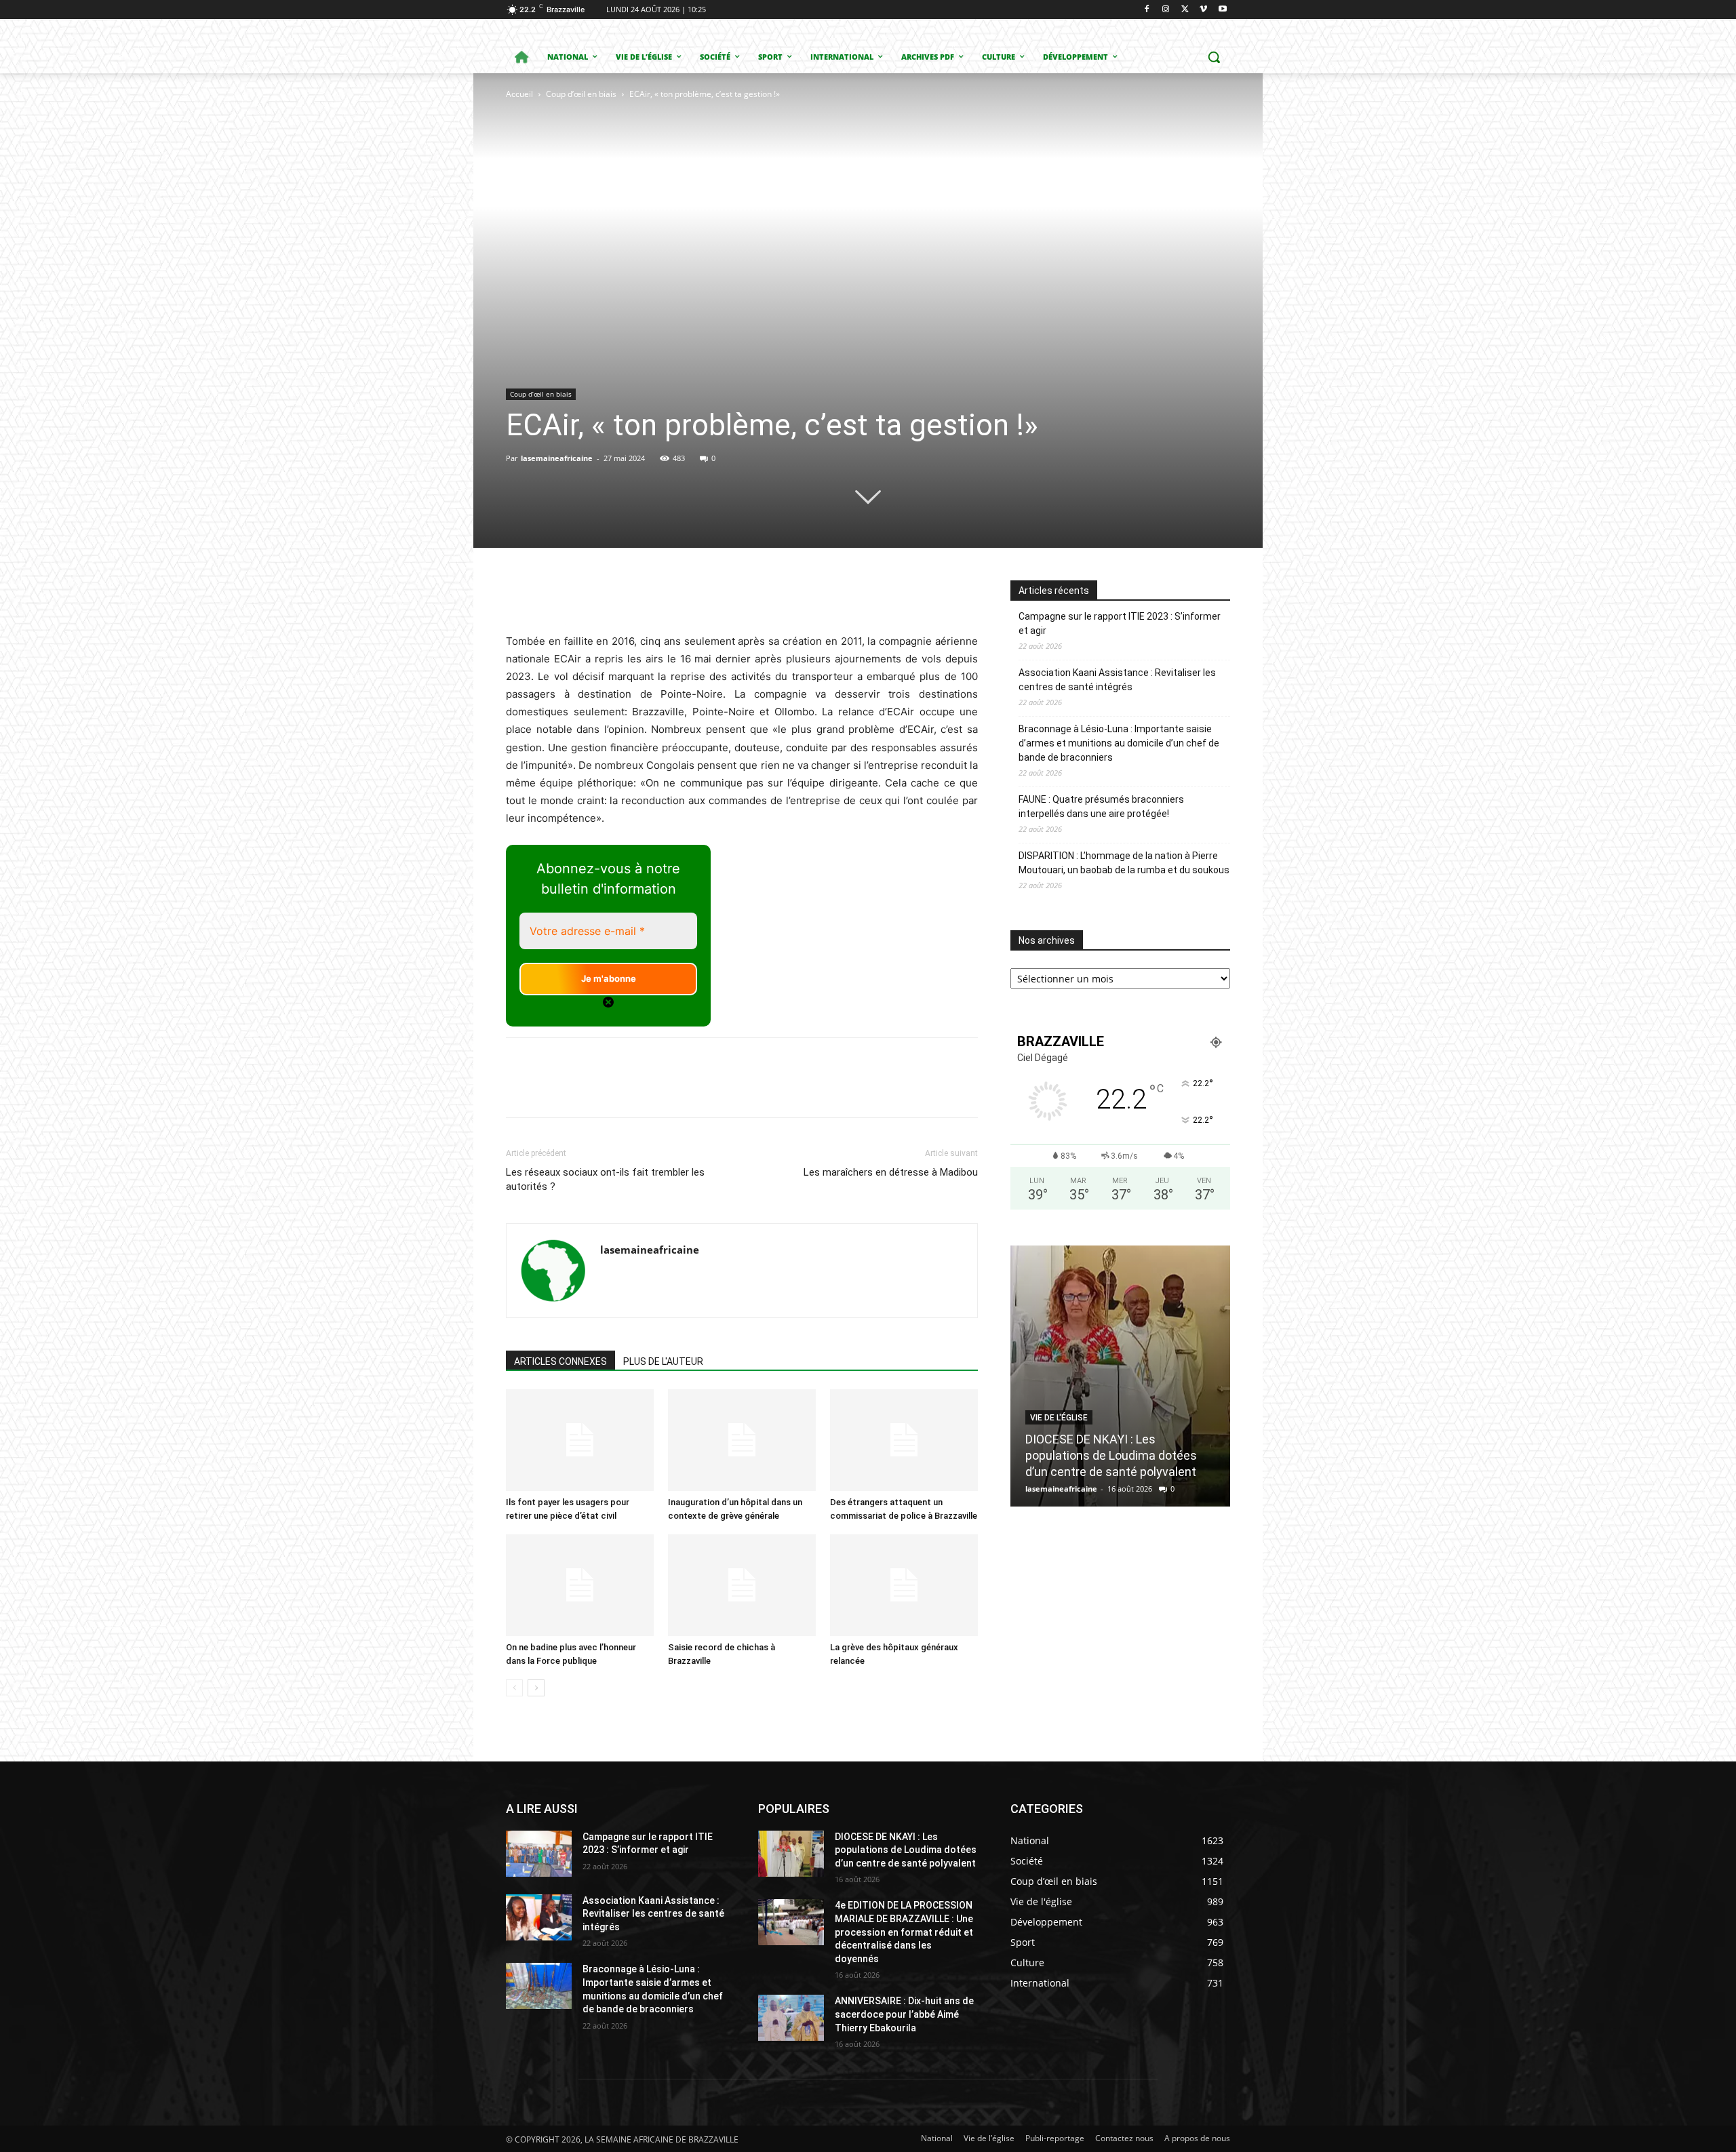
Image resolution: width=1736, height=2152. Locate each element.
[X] (1185, 10)
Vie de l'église (1059, 1418)
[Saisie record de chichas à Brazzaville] (742, 1585)
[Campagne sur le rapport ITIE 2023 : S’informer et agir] (539, 1854)
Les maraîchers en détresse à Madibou (891, 1172)
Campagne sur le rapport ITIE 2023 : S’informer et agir (1120, 623)
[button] (1214, 57)
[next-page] (536, 1688)
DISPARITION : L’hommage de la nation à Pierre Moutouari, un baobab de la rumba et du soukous (1124, 863)
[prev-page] (514, 1688)
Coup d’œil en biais (581, 94)
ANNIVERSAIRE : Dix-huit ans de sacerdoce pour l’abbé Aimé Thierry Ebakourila (904, 2014)
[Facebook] (1147, 10)
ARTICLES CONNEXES (560, 1361)
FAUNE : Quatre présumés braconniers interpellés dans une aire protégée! (1101, 806)
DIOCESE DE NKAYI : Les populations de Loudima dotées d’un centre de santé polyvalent (1111, 1455)
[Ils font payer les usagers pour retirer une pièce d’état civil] (580, 1440)
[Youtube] (1222, 10)
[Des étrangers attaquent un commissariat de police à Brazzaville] (904, 1440)
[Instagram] (1166, 10)
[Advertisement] (643, 203)
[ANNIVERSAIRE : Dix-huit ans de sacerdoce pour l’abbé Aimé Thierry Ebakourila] (791, 2018)
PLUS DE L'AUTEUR (663, 1361)
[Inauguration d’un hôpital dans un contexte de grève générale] (742, 1440)
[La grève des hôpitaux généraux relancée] (904, 1585)
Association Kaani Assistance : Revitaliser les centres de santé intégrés (1117, 680)
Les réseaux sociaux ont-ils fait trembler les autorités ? (605, 1179)
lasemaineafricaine (557, 458)
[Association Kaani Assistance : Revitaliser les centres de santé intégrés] (539, 1917)
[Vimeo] (1203, 10)
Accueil (519, 94)
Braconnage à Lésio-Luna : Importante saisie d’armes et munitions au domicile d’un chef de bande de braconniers (1119, 743)
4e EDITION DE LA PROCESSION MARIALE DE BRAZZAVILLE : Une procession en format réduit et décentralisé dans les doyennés (904, 1932)
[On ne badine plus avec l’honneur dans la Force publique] (580, 1585)
